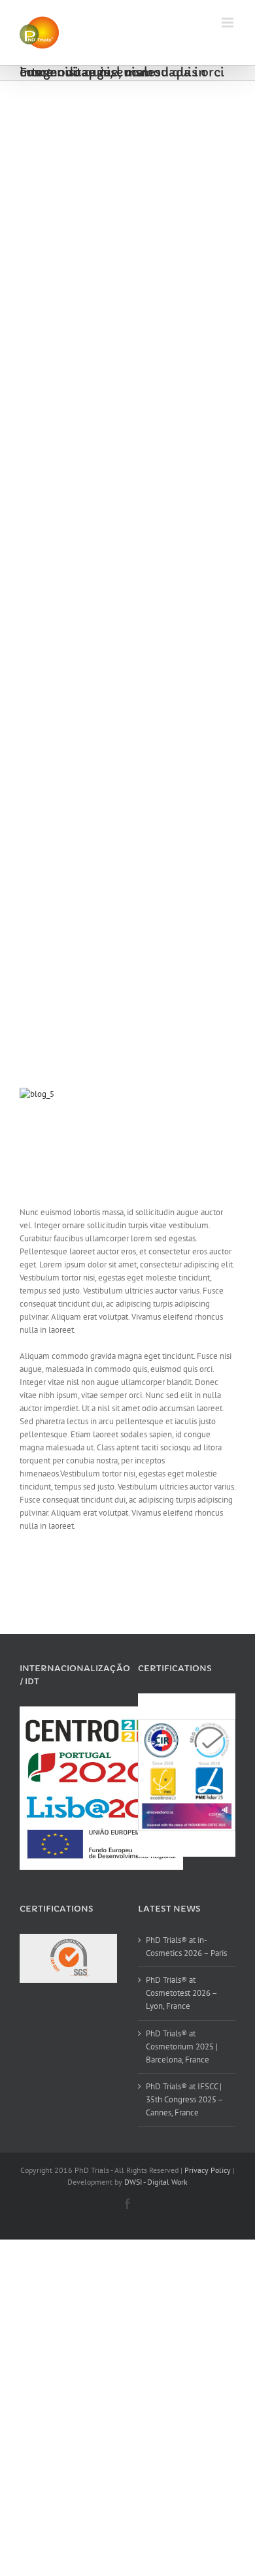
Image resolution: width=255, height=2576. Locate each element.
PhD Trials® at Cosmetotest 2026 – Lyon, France (181, 1993)
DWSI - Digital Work (156, 2182)
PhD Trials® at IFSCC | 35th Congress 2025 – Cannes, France (184, 2099)
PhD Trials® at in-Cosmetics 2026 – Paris (186, 1947)
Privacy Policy (208, 2170)
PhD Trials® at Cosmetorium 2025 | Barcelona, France (182, 2046)
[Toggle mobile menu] (229, 23)
